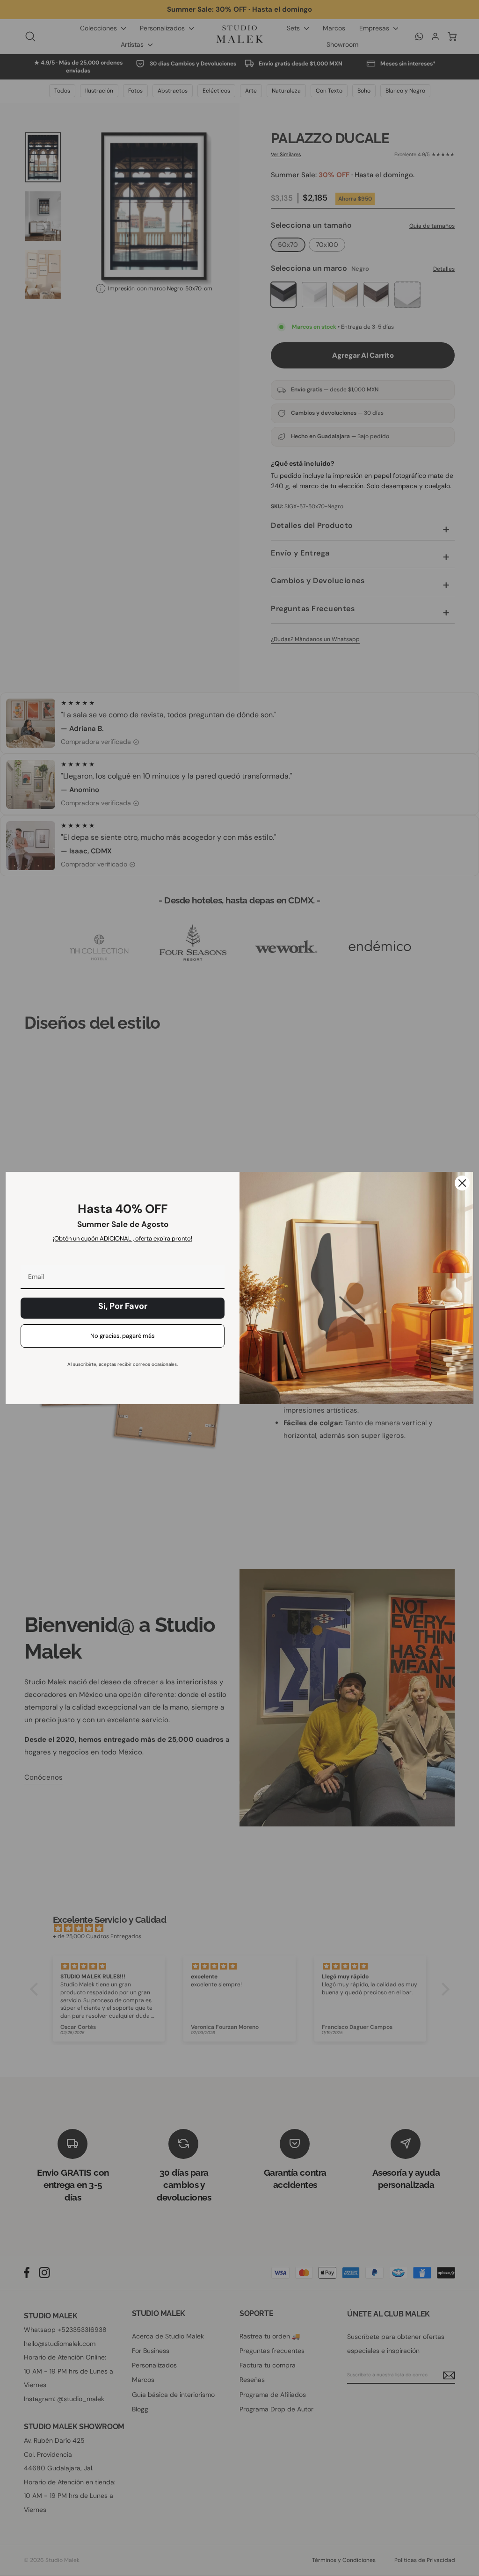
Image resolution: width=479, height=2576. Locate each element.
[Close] (462, 1183)
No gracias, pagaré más (123, 1336)
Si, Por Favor (123, 1306)
